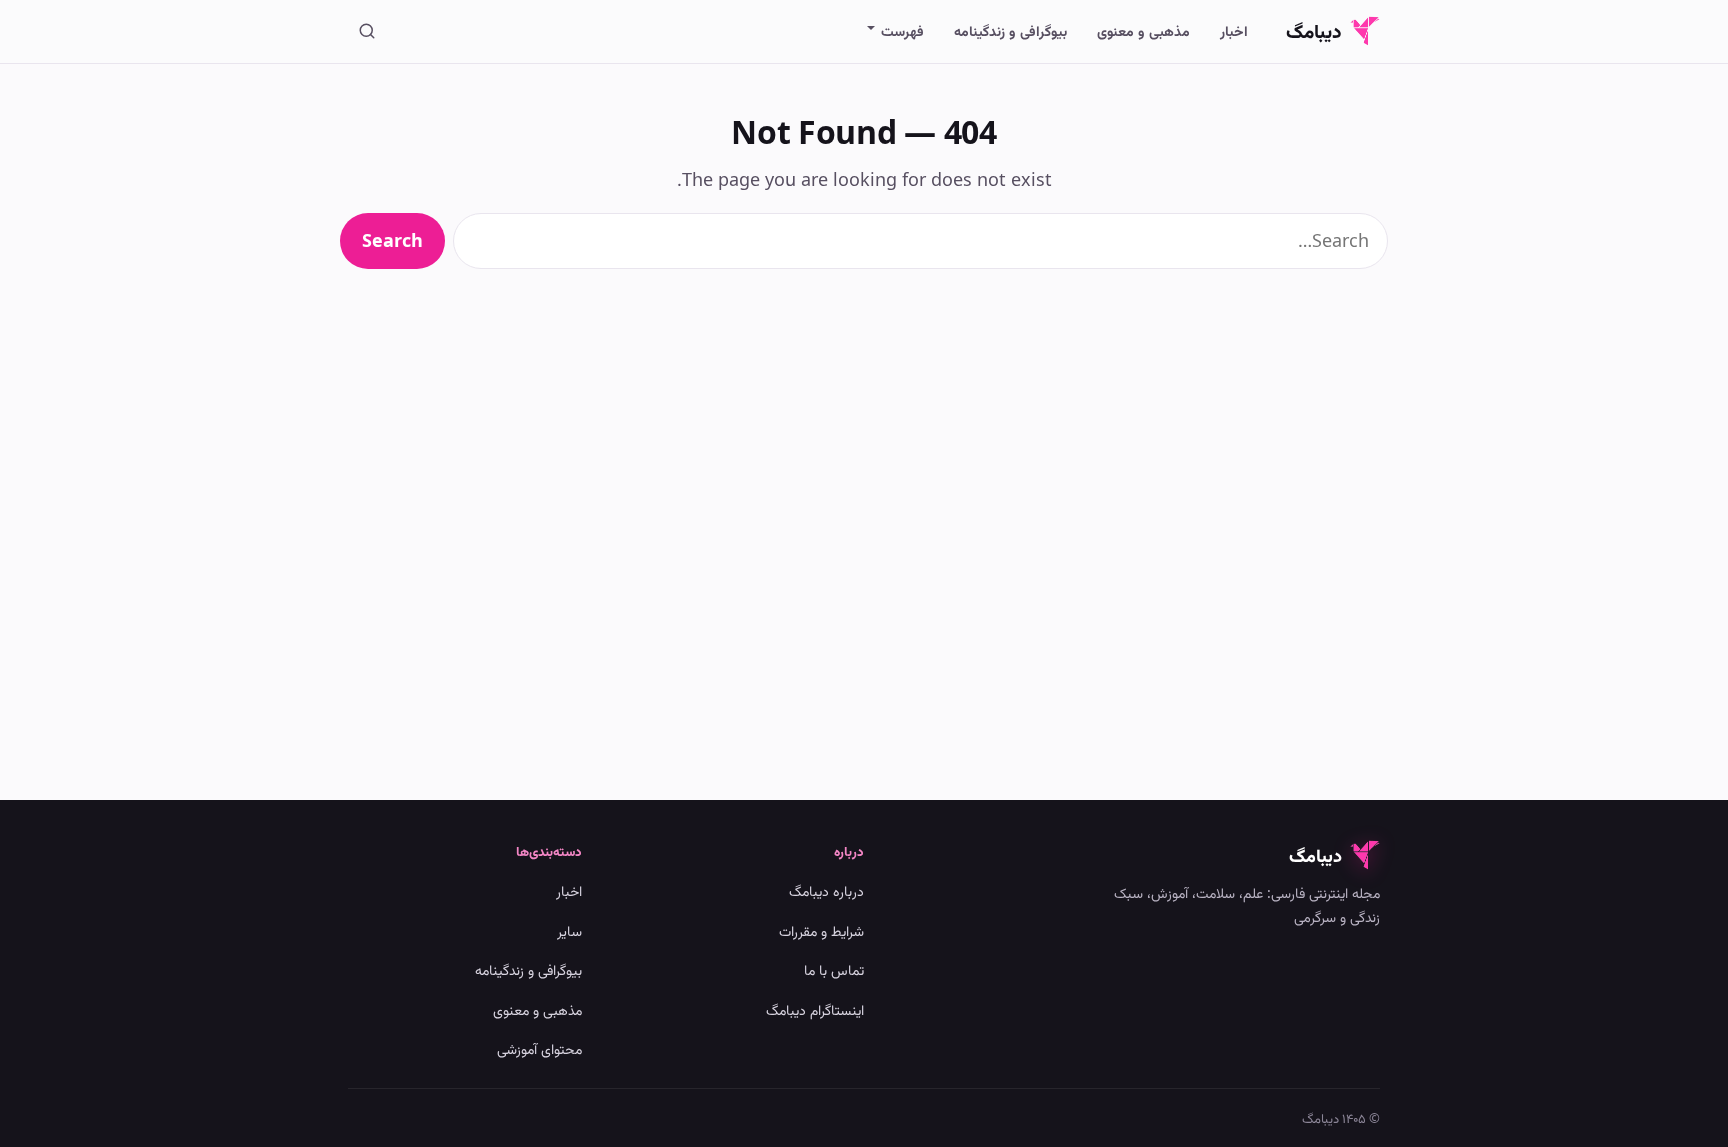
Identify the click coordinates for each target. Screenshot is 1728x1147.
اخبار (1234, 30)
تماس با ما (834, 969)
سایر (569, 930)
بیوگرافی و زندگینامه (1010, 30)
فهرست (902, 30)
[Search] (367, 31)
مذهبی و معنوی (1143, 30)
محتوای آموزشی (539, 1048)
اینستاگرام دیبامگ (815, 1009)
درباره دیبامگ (826, 890)
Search (392, 240)
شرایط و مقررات (821, 930)
